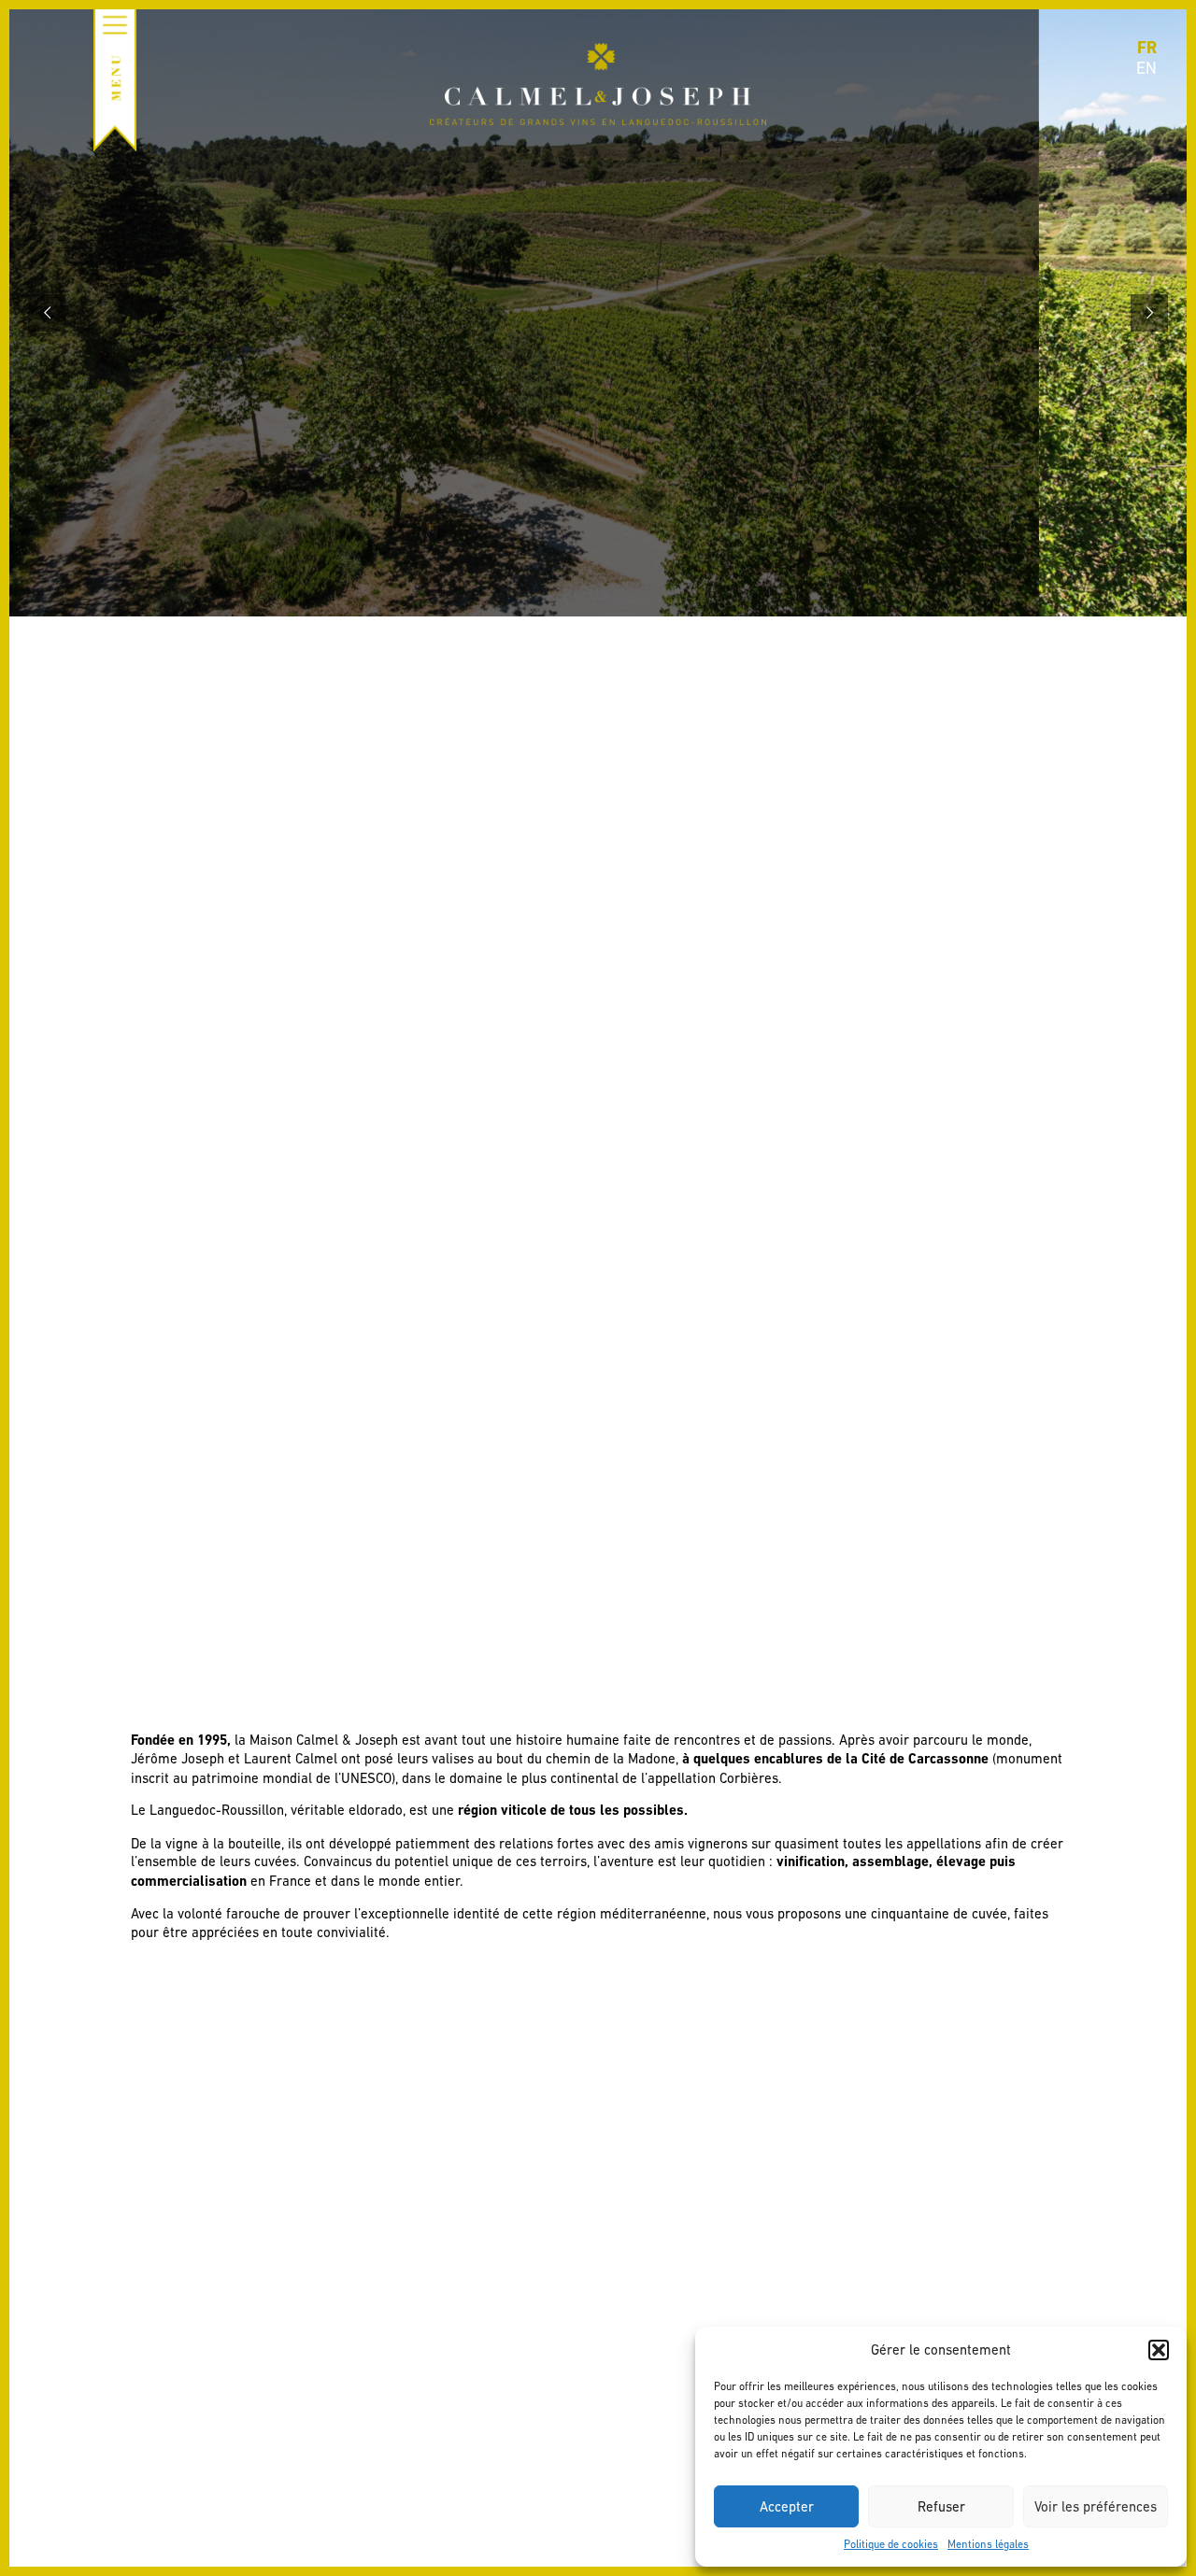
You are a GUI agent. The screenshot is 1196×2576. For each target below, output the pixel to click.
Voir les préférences (1096, 2506)
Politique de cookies (891, 2544)
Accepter (787, 2506)
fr (1147, 47)
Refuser (941, 2506)
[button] (1159, 2350)
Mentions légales (988, 2544)
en (1146, 68)
